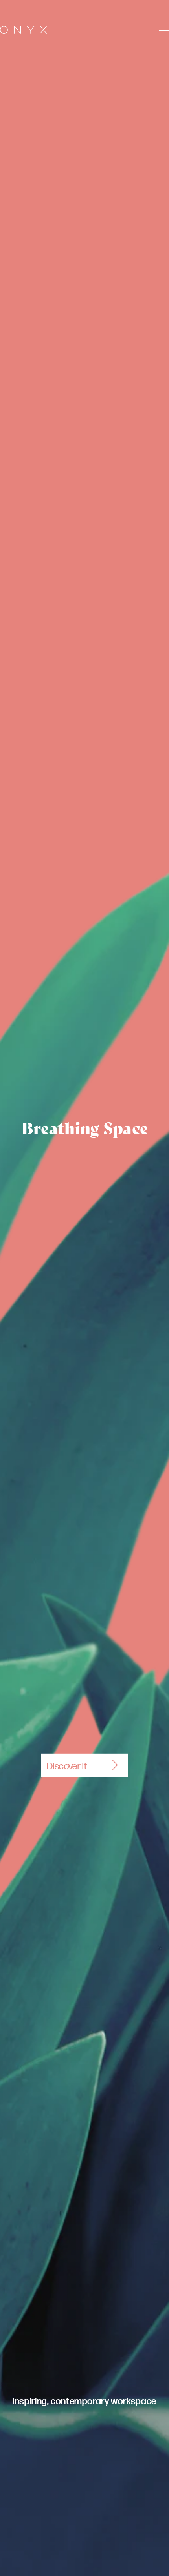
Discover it (67, 1766)
